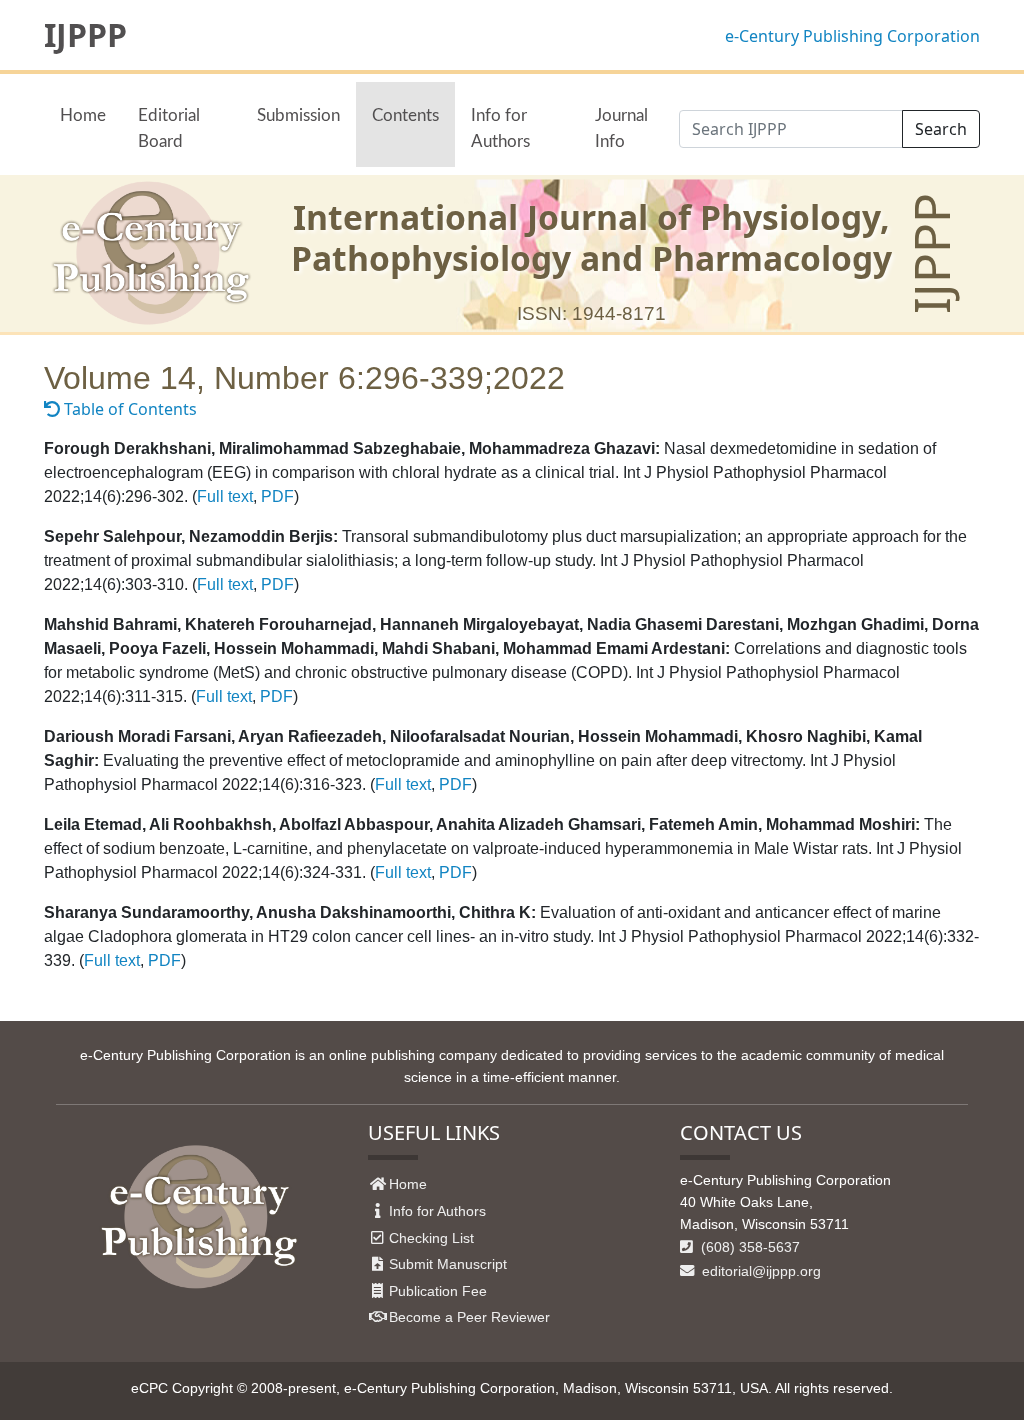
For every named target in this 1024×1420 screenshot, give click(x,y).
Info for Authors (500, 128)
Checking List (431, 1238)
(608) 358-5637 (748, 1247)
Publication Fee (438, 1291)
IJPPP (85, 35)
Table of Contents (128, 409)
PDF (277, 496)
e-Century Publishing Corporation (852, 36)
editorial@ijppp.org (759, 1271)
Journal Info (621, 128)
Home (83, 115)
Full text (225, 496)
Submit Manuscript (448, 1264)
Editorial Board (169, 128)
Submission (298, 115)
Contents (405, 115)
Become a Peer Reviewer (469, 1317)
